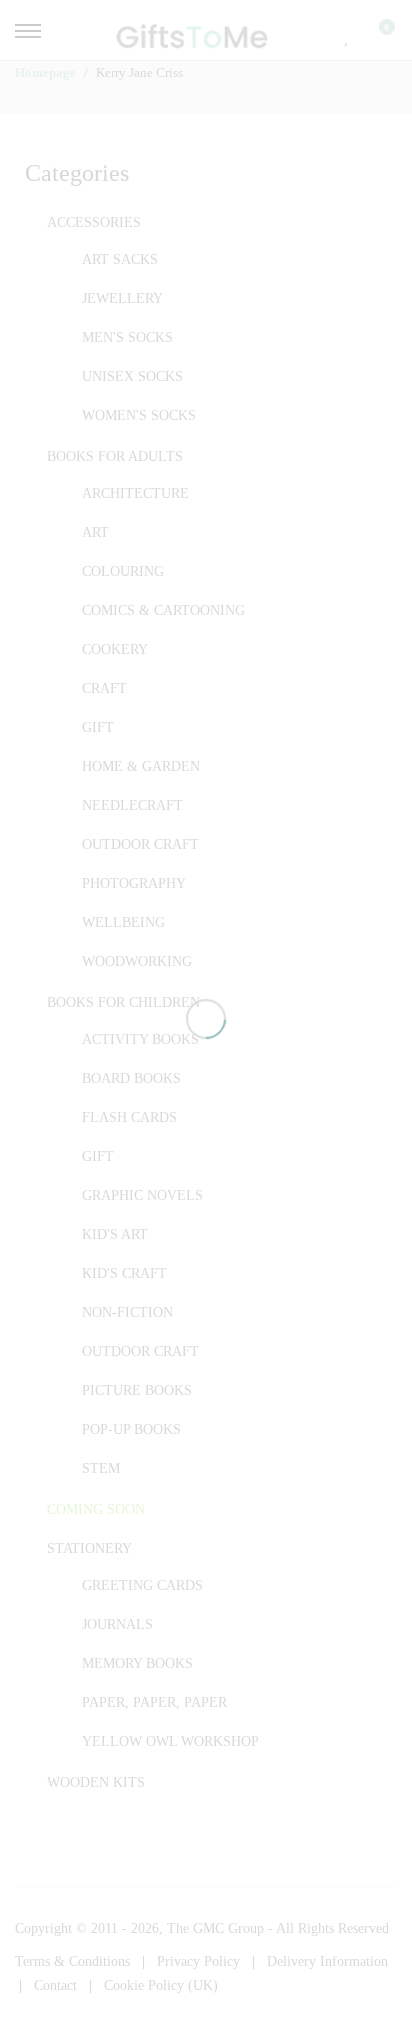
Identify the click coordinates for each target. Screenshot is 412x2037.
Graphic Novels (142, 1195)
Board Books (131, 1078)
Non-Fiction (127, 1312)
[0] (374, 35)
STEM (101, 1468)
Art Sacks (120, 259)
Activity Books (140, 1039)
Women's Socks (139, 415)
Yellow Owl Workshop (170, 1741)
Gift (98, 727)
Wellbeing (123, 922)
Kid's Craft (124, 1273)
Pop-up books (131, 1429)
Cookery (115, 649)
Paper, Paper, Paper (154, 1702)
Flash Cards (129, 1117)
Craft (104, 688)
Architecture (135, 493)
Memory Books (137, 1663)
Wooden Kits (96, 1782)
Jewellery (122, 298)
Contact (55, 1985)
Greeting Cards (142, 1585)
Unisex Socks (132, 376)
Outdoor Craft (140, 844)
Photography (134, 883)
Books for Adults (115, 456)
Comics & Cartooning (163, 610)
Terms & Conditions (72, 1961)
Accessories (94, 222)
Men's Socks (127, 337)
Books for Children (123, 1002)
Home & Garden (141, 766)
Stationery (89, 1548)
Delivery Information (327, 1961)
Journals (117, 1624)
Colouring (123, 571)
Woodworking (137, 961)
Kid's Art (115, 1234)
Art (95, 532)
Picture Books (137, 1390)
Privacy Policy (198, 1961)
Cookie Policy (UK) (161, 1985)
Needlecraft (132, 805)
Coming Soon (96, 1509)
